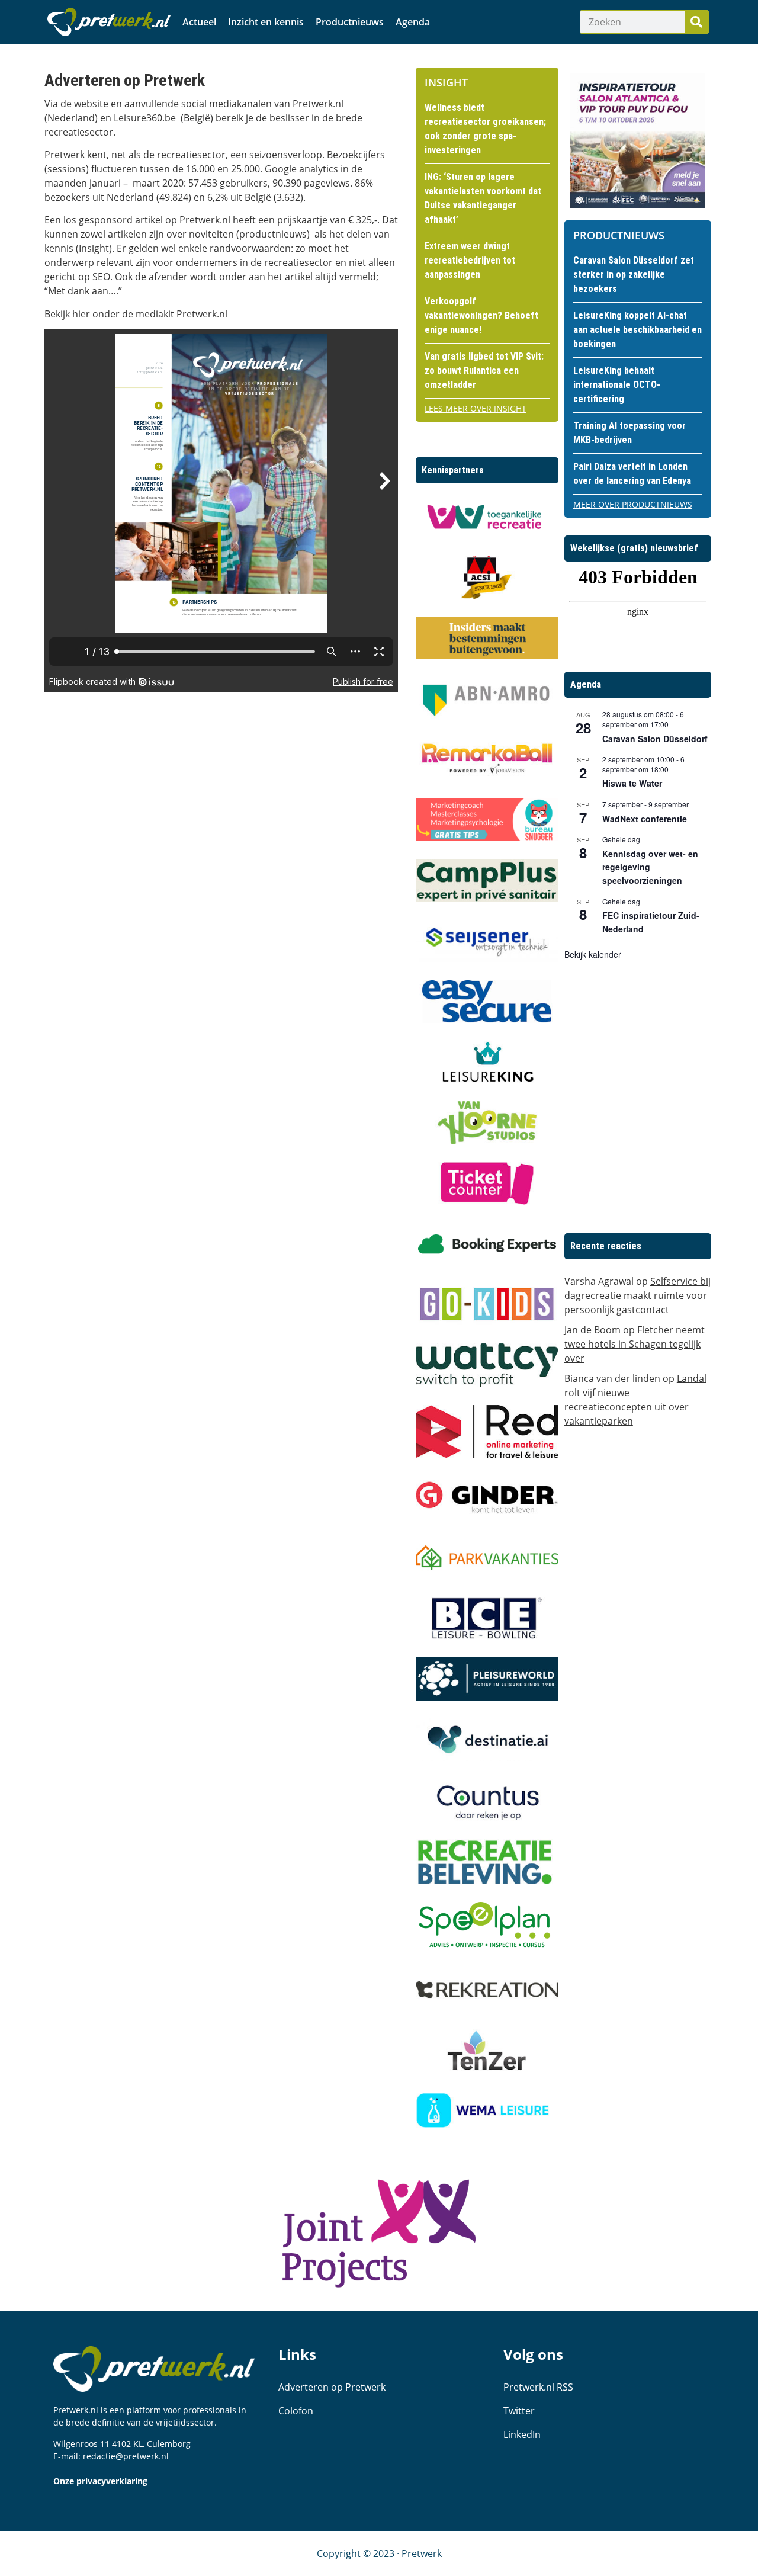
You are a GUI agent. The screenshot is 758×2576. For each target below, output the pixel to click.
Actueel (199, 22)
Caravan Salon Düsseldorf (655, 739)
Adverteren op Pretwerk (332, 2387)
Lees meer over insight (476, 408)
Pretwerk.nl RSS (538, 2387)
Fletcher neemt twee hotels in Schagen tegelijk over (635, 1344)
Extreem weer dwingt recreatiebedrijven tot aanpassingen (470, 260)
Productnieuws (350, 22)
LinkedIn (522, 2434)
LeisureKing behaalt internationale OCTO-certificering (617, 385)
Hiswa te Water (632, 783)
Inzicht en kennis (266, 22)
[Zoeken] (696, 22)
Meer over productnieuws (633, 504)
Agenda (413, 22)
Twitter (519, 2411)
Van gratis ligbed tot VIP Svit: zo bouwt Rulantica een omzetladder (484, 370)
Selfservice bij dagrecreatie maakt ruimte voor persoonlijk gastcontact (637, 1295)
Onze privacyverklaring (100, 2481)
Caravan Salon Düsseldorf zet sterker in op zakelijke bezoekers (634, 275)
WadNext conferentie (645, 819)
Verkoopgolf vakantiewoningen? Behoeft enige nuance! (481, 315)
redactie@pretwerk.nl (126, 2456)
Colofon (296, 2411)
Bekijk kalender (593, 954)
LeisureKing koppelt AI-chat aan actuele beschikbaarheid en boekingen (637, 330)
